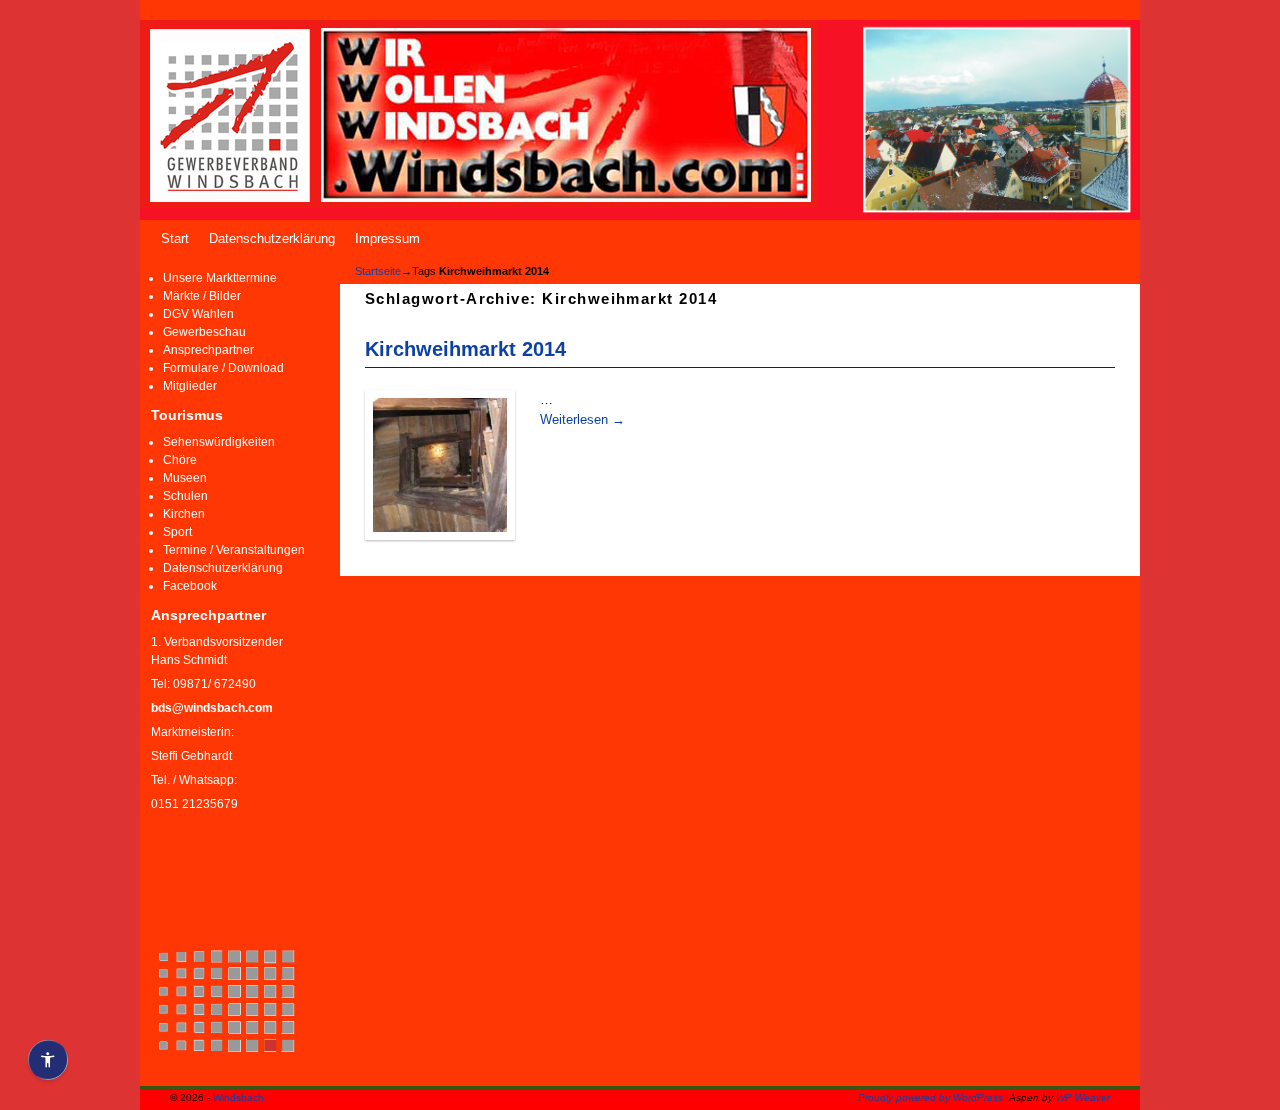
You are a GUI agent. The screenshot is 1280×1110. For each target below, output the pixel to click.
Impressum (387, 238)
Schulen (185, 496)
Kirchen (184, 514)
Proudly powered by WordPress (930, 1097)
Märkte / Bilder (202, 296)
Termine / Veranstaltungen (234, 550)
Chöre (180, 460)
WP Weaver (1083, 1097)
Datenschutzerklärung (272, 238)
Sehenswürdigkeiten (219, 442)
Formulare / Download (223, 368)
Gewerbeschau (204, 332)
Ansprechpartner (208, 350)
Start (175, 238)
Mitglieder (190, 386)
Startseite (378, 271)
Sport (177, 532)
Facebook (190, 586)
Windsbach (238, 1097)
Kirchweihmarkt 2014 (465, 349)
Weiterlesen (582, 419)
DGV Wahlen (198, 314)
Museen (185, 478)
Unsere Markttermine (220, 278)
